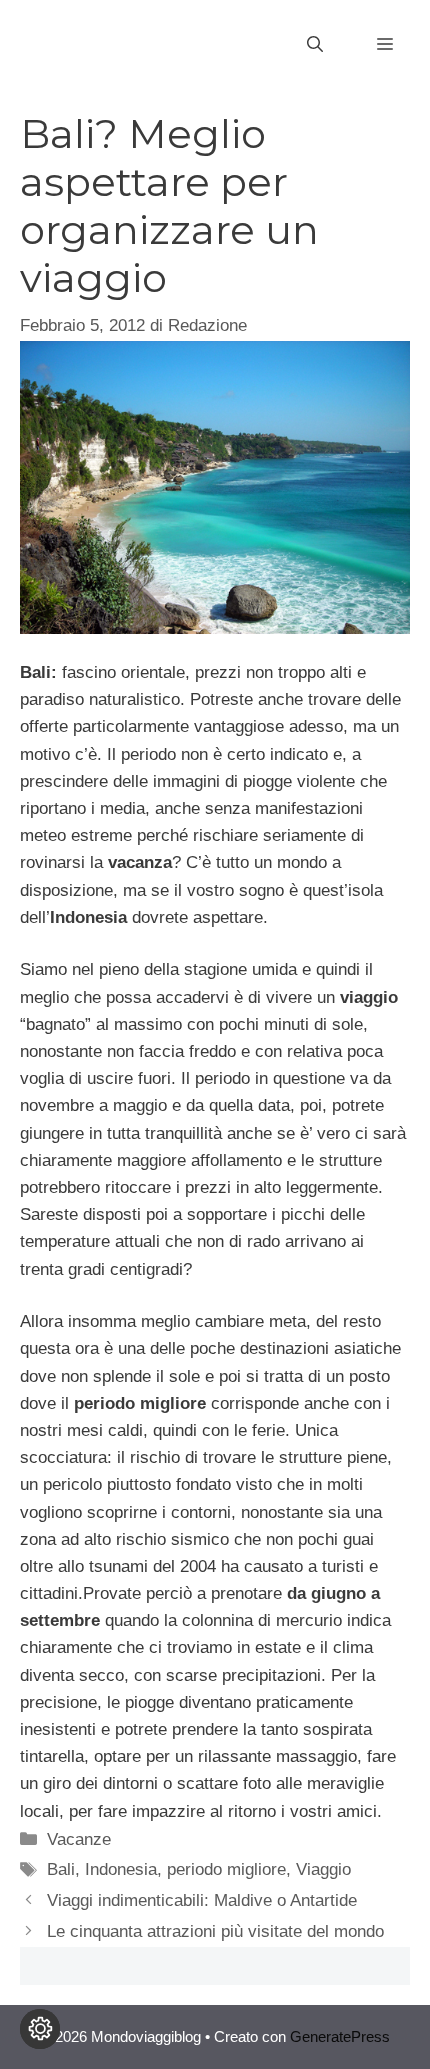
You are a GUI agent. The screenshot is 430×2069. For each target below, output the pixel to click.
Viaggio (323, 1869)
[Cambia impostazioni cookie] (40, 2029)
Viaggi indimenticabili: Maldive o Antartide (202, 1900)
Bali (61, 1869)
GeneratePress (340, 2036)
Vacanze (79, 1839)
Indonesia (121, 1869)
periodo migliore (226, 1869)
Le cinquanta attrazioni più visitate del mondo (215, 1931)
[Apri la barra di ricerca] (315, 45)
